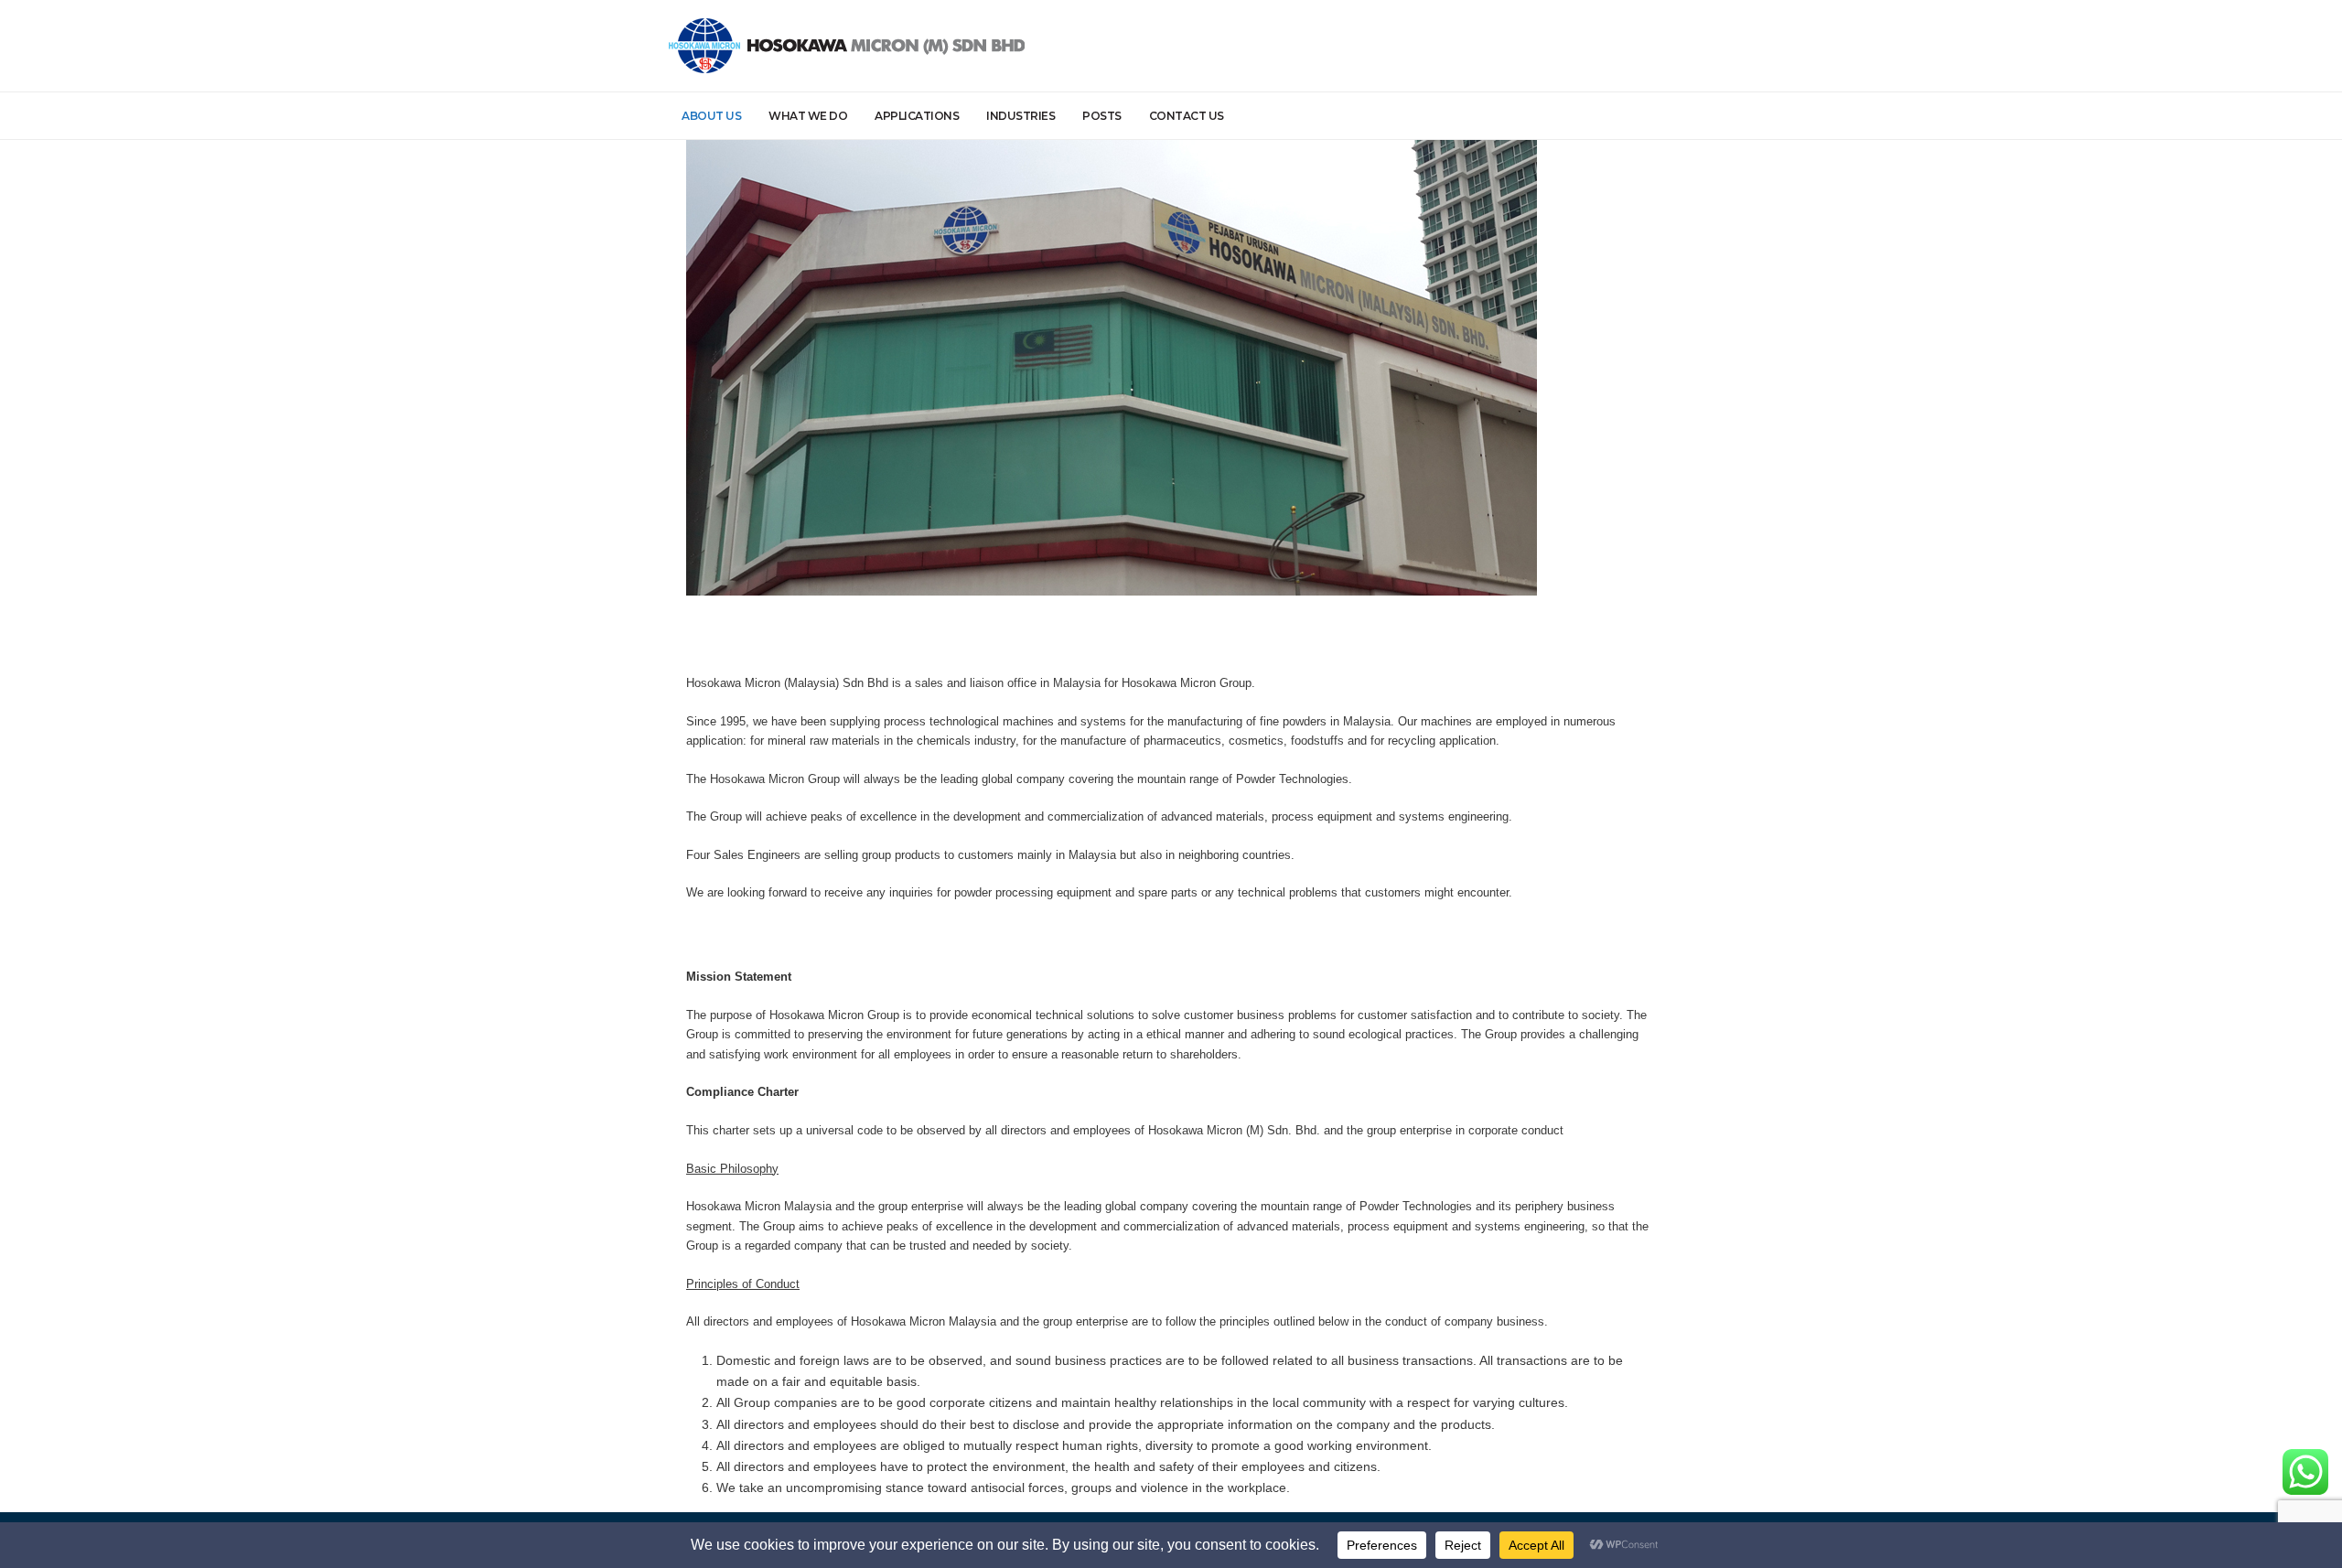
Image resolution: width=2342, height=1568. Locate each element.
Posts (1102, 116)
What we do (808, 116)
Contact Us (1187, 116)
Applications (917, 116)
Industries (1021, 116)
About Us (711, 116)
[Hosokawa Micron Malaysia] (847, 46)
